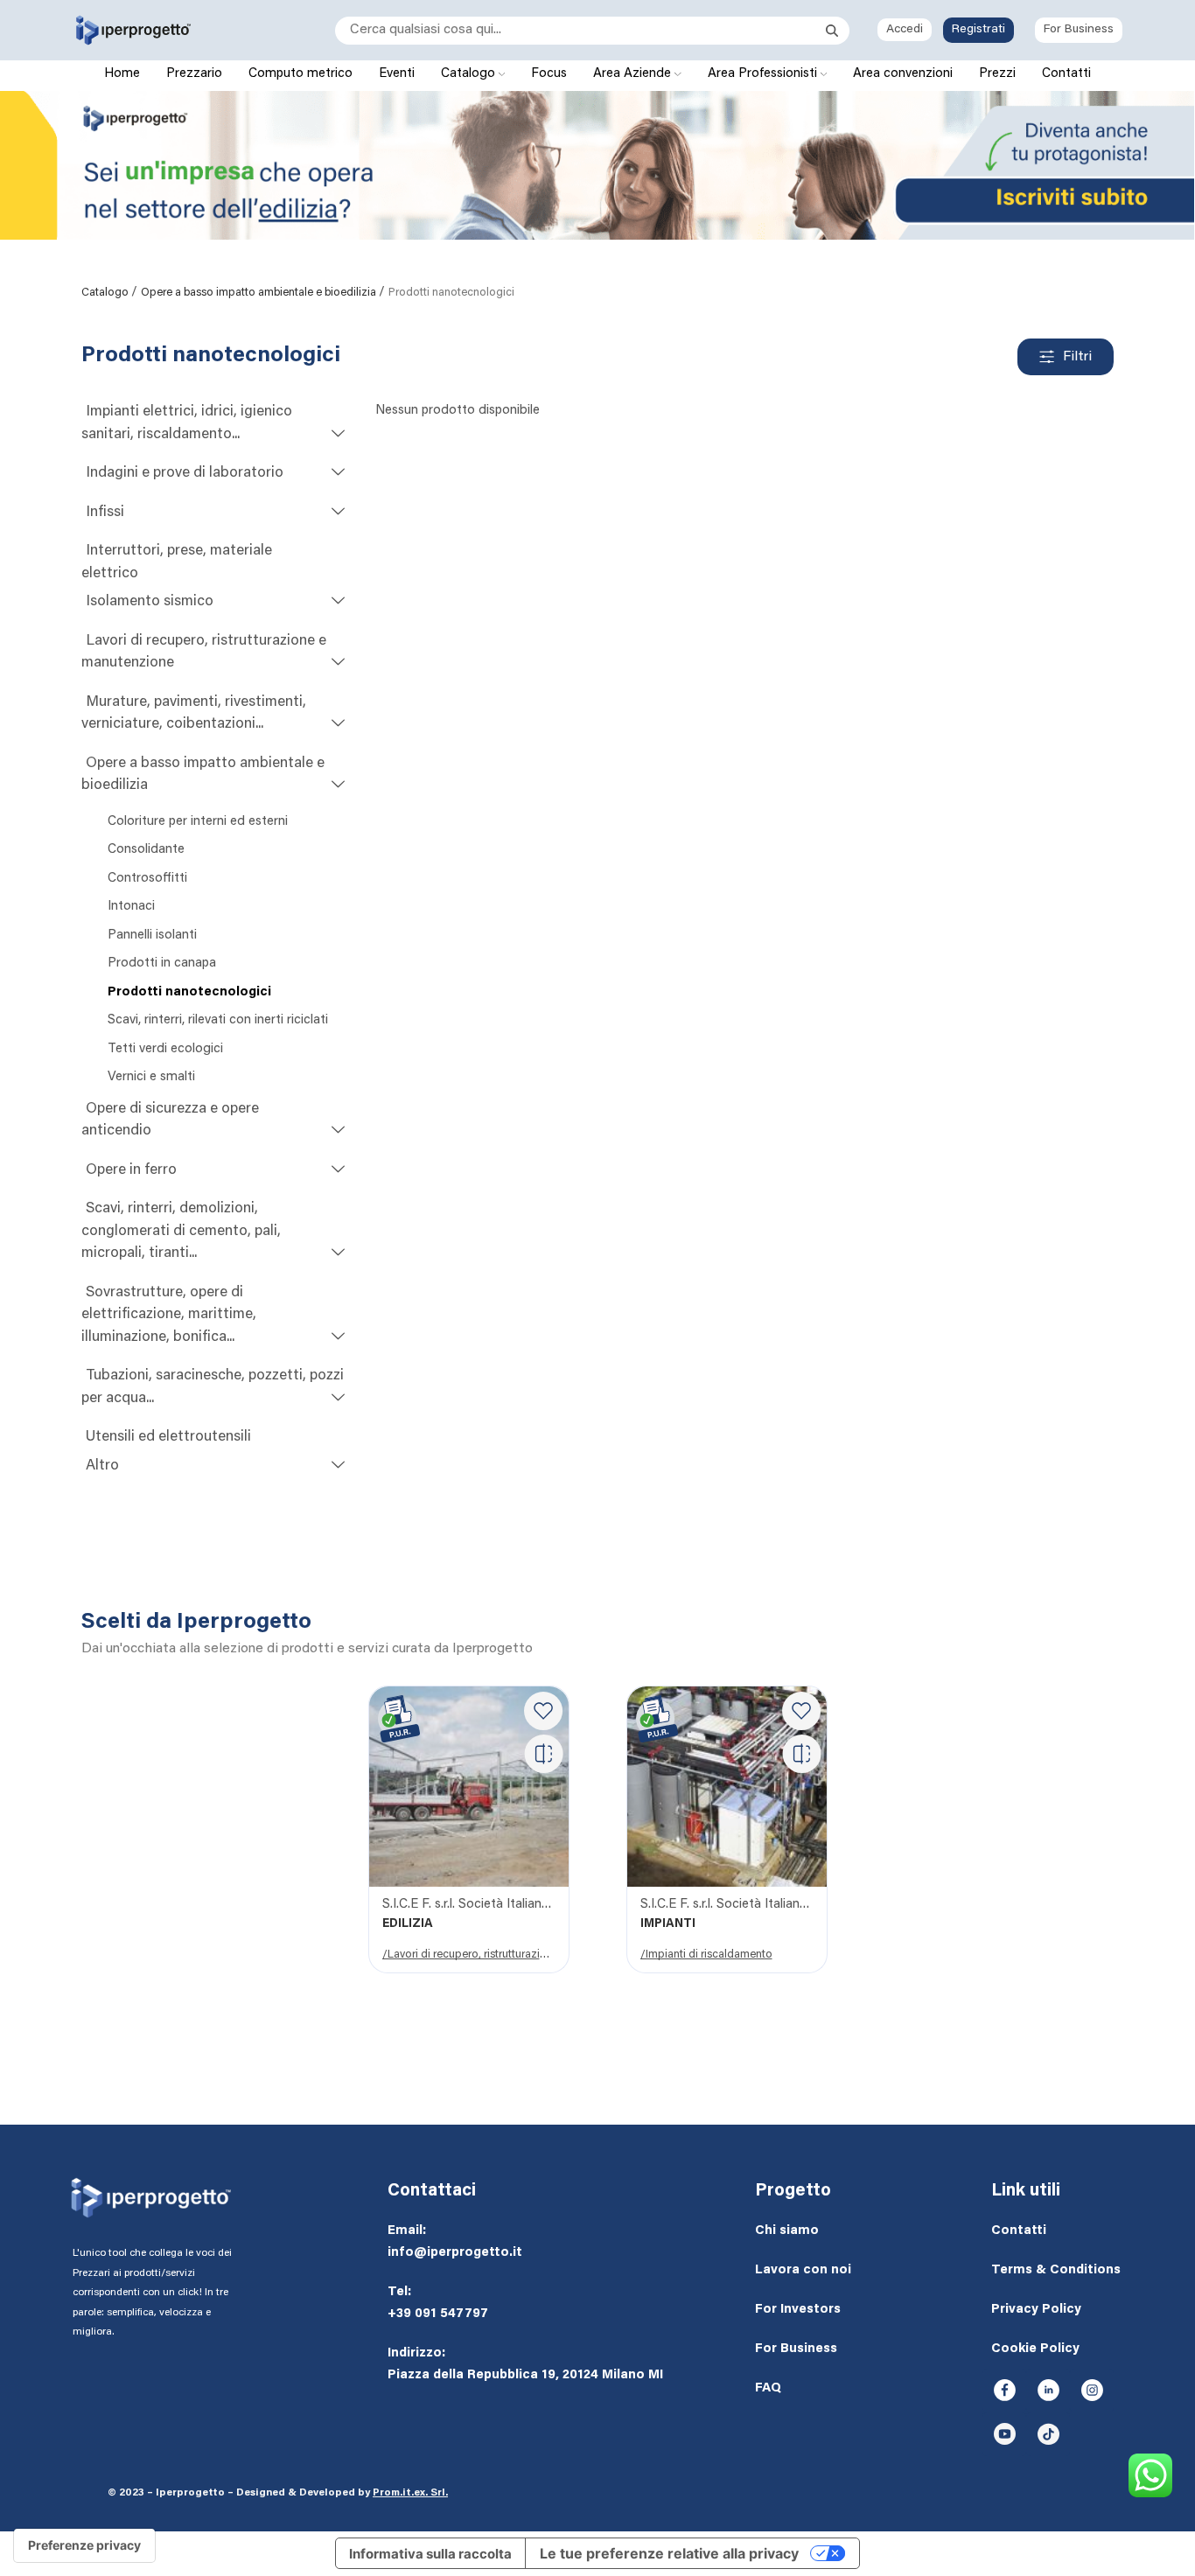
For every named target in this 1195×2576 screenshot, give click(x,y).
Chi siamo (787, 2231)
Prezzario (194, 74)
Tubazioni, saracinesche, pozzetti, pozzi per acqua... (213, 1388)
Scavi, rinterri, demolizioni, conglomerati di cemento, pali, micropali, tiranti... (181, 1232)
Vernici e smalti (151, 1077)
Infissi (105, 513)
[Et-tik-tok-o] (1048, 2434)
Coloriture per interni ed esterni (198, 822)
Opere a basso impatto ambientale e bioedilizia (260, 293)
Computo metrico (300, 74)
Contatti (1066, 74)
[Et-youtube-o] (1004, 2434)
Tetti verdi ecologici (165, 1049)
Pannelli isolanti (152, 935)
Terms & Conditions (1056, 2270)
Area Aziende (634, 74)
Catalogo (470, 74)
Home (122, 74)
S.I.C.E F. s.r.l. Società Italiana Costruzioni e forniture (469, 1905)
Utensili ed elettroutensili (168, 1438)
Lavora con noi (803, 2270)
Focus (549, 74)
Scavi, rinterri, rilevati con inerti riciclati (218, 1020)
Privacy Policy (1036, 2310)
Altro (102, 1466)
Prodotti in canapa (162, 963)
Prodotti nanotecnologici (189, 992)
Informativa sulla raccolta (430, 2554)
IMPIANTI (668, 1924)
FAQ (768, 2388)
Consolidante (146, 850)
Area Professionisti (764, 74)
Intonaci (131, 907)
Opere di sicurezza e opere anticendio (170, 1121)
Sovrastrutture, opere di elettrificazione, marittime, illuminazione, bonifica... (169, 1316)
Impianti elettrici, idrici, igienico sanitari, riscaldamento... (187, 424)
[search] (580, 31)
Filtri (1077, 357)
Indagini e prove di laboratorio (185, 474)
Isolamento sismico (150, 602)
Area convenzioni (903, 74)
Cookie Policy (1035, 2349)
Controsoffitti (147, 879)
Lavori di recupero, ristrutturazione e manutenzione (204, 653)
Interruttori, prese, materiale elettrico (177, 563)
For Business (1079, 30)
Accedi (905, 30)
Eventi (397, 74)
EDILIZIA (408, 1924)
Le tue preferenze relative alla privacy (669, 2553)
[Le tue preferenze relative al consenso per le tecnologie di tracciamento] (84, 2545)
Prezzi (997, 74)
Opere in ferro (131, 1171)
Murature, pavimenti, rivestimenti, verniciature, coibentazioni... (194, 714)
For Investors (798, 2310)
